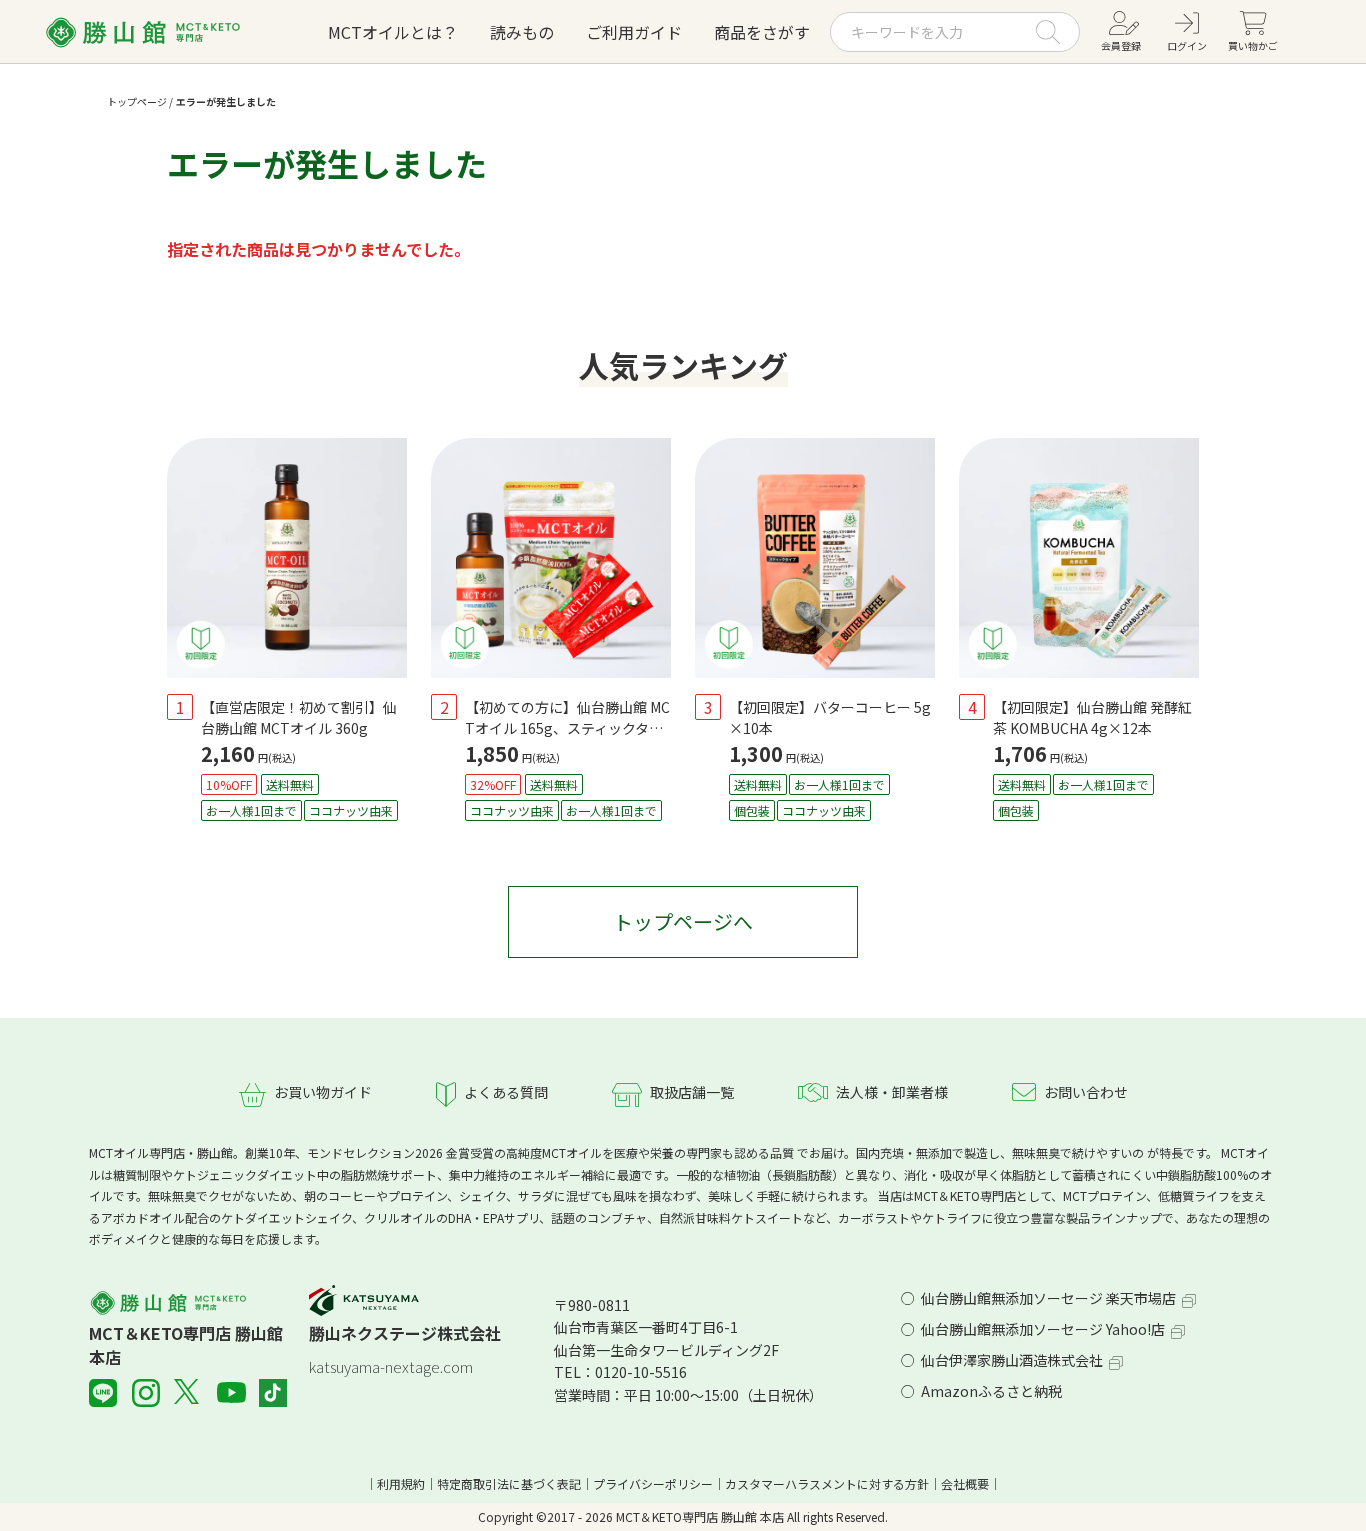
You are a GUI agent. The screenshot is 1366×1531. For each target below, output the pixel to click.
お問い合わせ (1086, 1092)
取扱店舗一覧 (692, 1092)
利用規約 (401, 1483)
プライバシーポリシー (653, 1483)
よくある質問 (506, 1092)
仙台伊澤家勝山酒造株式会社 (1012, 1360)
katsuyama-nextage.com (391, 1366)
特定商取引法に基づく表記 (509, 1483)
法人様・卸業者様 (892, 1092)
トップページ (137, 101)
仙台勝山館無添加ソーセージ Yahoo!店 (1043, 1329)
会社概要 (965, 1483)
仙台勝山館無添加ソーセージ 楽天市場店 (1048, 1298)
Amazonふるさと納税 (991, 1391)
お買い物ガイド (323, 1092)
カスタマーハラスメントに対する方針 (827, 1483)
